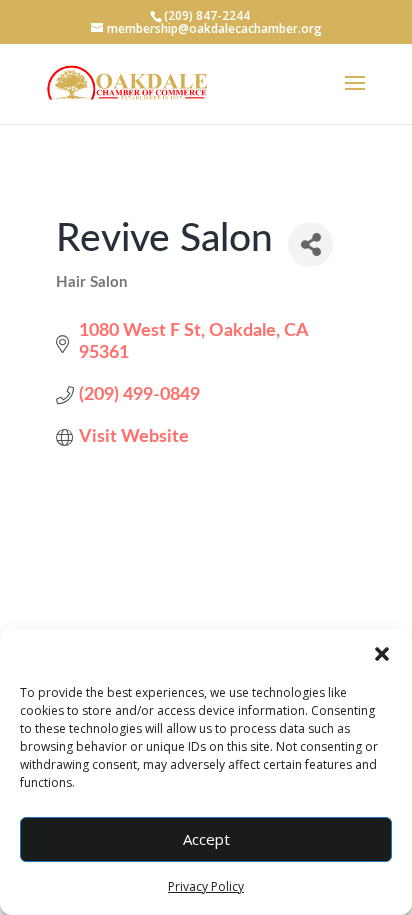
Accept (206, 839)
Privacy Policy (206, 886)
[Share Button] (310, 244)
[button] (382, 654)
